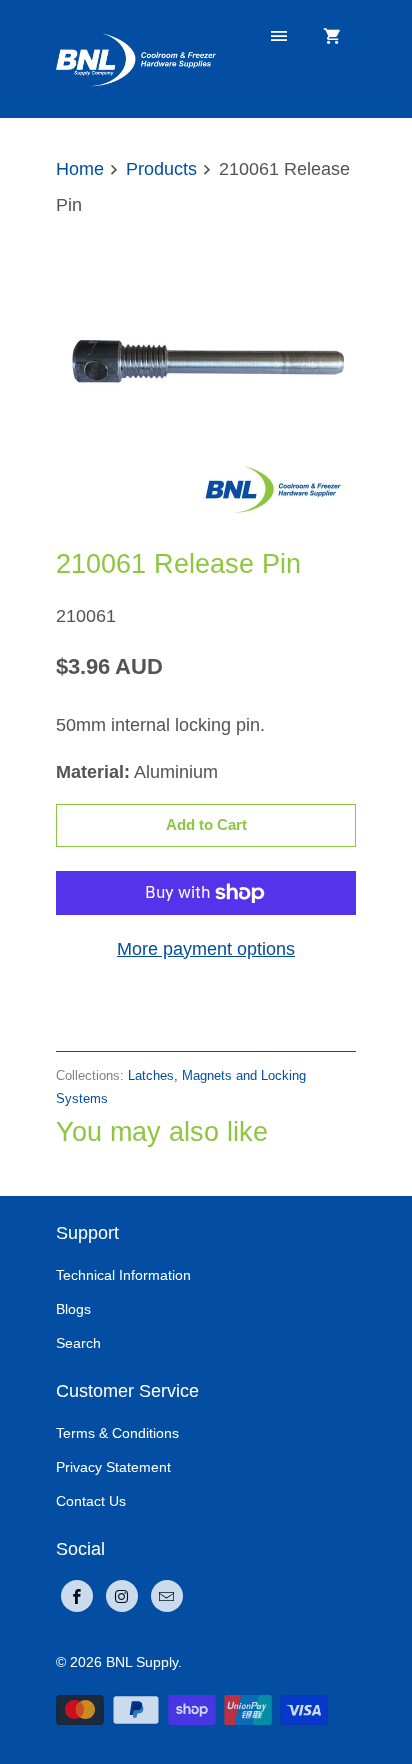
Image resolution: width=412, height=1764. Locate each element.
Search (78, 1343)
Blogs (73, 1309)
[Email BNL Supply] (167, 1596)
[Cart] (332, 37)
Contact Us (91, 1501)
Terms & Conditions (117, 1433)
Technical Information (123, 1275)
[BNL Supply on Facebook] (77, 1596)
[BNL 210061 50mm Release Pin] (206, 376)
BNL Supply (142, 1662)
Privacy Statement (113, 1467)
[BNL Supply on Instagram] (122, 1596)
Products (161, 169)
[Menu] (279, 37)
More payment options (206, 949)
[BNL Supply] (136, 58)
